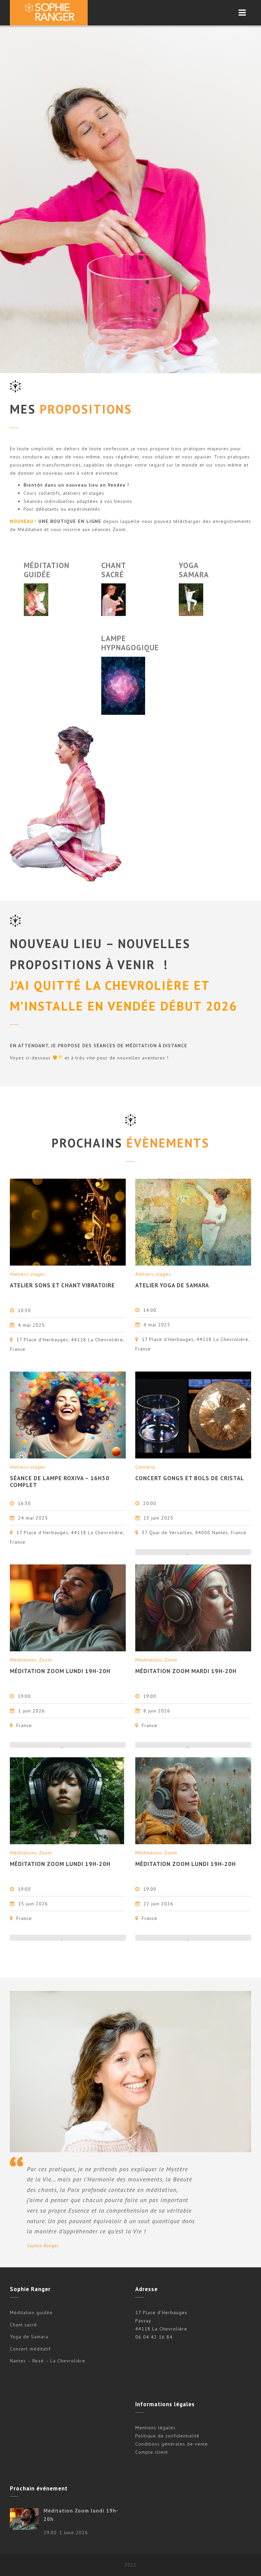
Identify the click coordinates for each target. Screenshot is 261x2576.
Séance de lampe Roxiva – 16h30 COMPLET (60, 1482)
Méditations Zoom (31, 1660)
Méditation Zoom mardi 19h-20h (186, 1671)
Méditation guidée (31, 2312)
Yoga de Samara (29, 2337)
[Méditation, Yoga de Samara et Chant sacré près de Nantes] (49, 13)
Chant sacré (23, 2325)
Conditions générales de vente (172, 2444)
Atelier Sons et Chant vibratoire (62, 1285)
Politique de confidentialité (167, 2436)
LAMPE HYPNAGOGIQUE (130, 643)
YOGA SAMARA (194, 570)
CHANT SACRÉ (114, 570)
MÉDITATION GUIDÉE (47, 570)
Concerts (145, 1467)
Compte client (152, 2452)
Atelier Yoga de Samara (172, 1285)
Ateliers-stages (28, 1274)
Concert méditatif (30, 2349)
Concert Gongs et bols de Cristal (190, 1478)
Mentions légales (155, 2428)
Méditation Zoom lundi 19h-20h (60, 1671)
